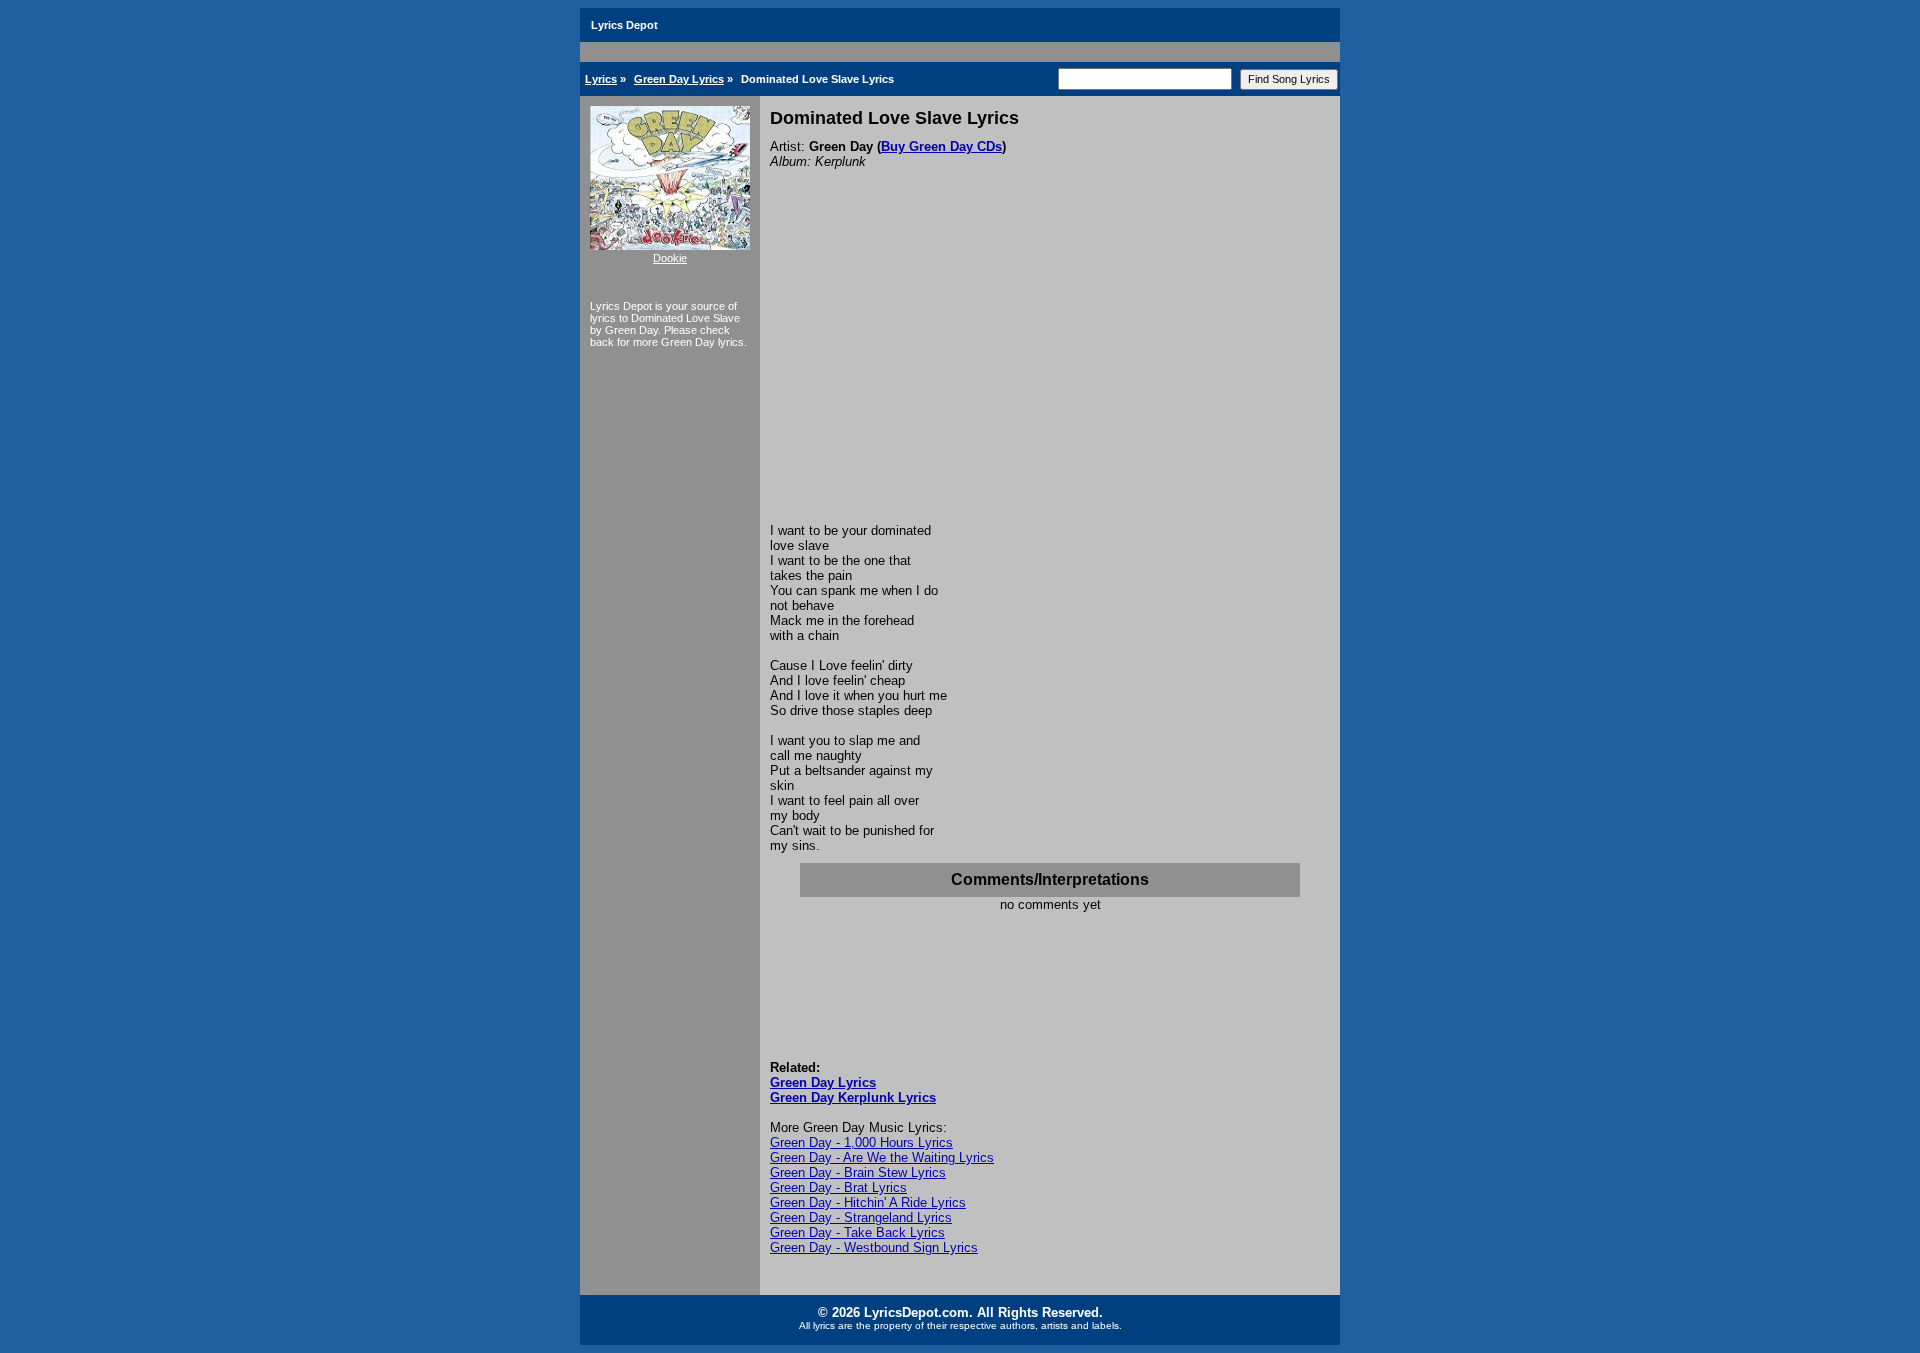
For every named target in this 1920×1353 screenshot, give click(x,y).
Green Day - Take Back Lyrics (857, 1232)
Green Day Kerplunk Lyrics (853, 1097)
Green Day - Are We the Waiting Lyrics (882, 1157)
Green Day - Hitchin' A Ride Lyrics (868, 1202)
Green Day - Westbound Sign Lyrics (874, 1247)
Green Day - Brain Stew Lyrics (858, 1172)
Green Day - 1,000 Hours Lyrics (861, 1142)
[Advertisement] (1050, 373)
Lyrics (601, 79)
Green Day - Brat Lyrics (838, 1187)
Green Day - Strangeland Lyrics (861, 1217)
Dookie (670, 258)
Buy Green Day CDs (941, 146)
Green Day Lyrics (679, 79)
